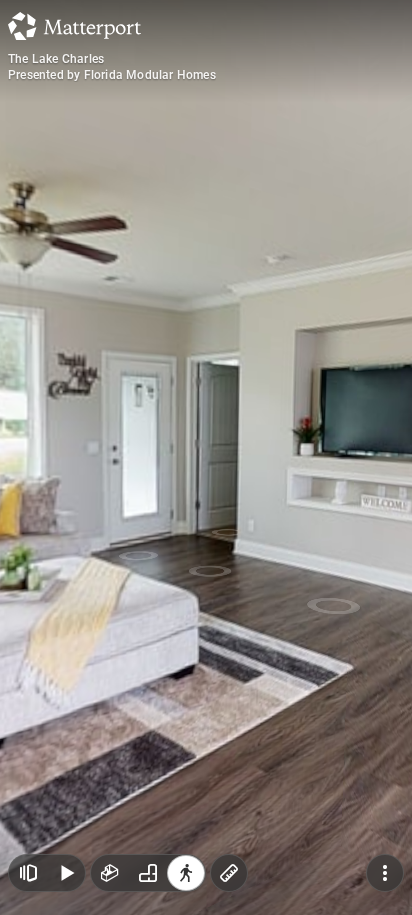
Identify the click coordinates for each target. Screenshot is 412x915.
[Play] (66, 873)
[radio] (110, 873)
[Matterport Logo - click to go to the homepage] (74, 26)
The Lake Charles (56, 59)
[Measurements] (229, 873)
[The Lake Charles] (206, 457)
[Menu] (385, 873)
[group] (148, 873)
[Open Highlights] (28, 873)
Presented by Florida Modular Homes (112, 75)
